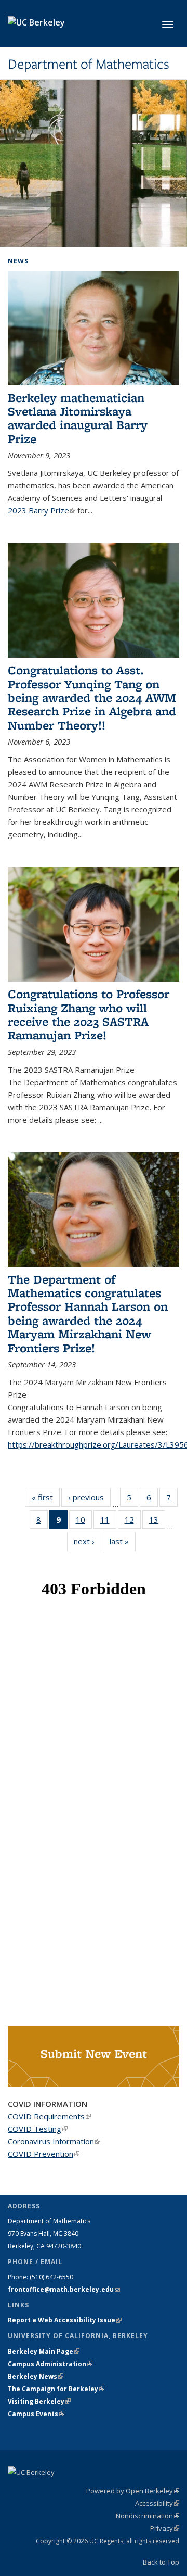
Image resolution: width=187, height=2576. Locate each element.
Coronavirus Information (54, 2141)
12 (133, 1522)
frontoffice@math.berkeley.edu (64, 2289)
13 (157, 1522)
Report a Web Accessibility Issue (65, 2320)
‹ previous (89, 1497)
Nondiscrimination (148, 2516)
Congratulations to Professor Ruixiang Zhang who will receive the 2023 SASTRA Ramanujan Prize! (89, 1014)
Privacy (165, 2528)
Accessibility (157, 2503)
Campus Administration (50, 2364)
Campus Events (36, 2414)
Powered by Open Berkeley (133, 2491)
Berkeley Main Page (44, 2351)
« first (46, 1497)
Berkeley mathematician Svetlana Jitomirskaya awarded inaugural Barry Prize (78, 418)
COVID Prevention (44, 2154)
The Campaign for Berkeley (56, 2389)
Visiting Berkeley (39, 2401)
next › (88, 1541)
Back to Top (161, 2562)
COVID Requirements (49, 2116)
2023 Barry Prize (42, 510)
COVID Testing (38, 2129)
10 (84, 1522)
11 (108, 1522)
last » (123, 1541)
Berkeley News (36, 2376)
